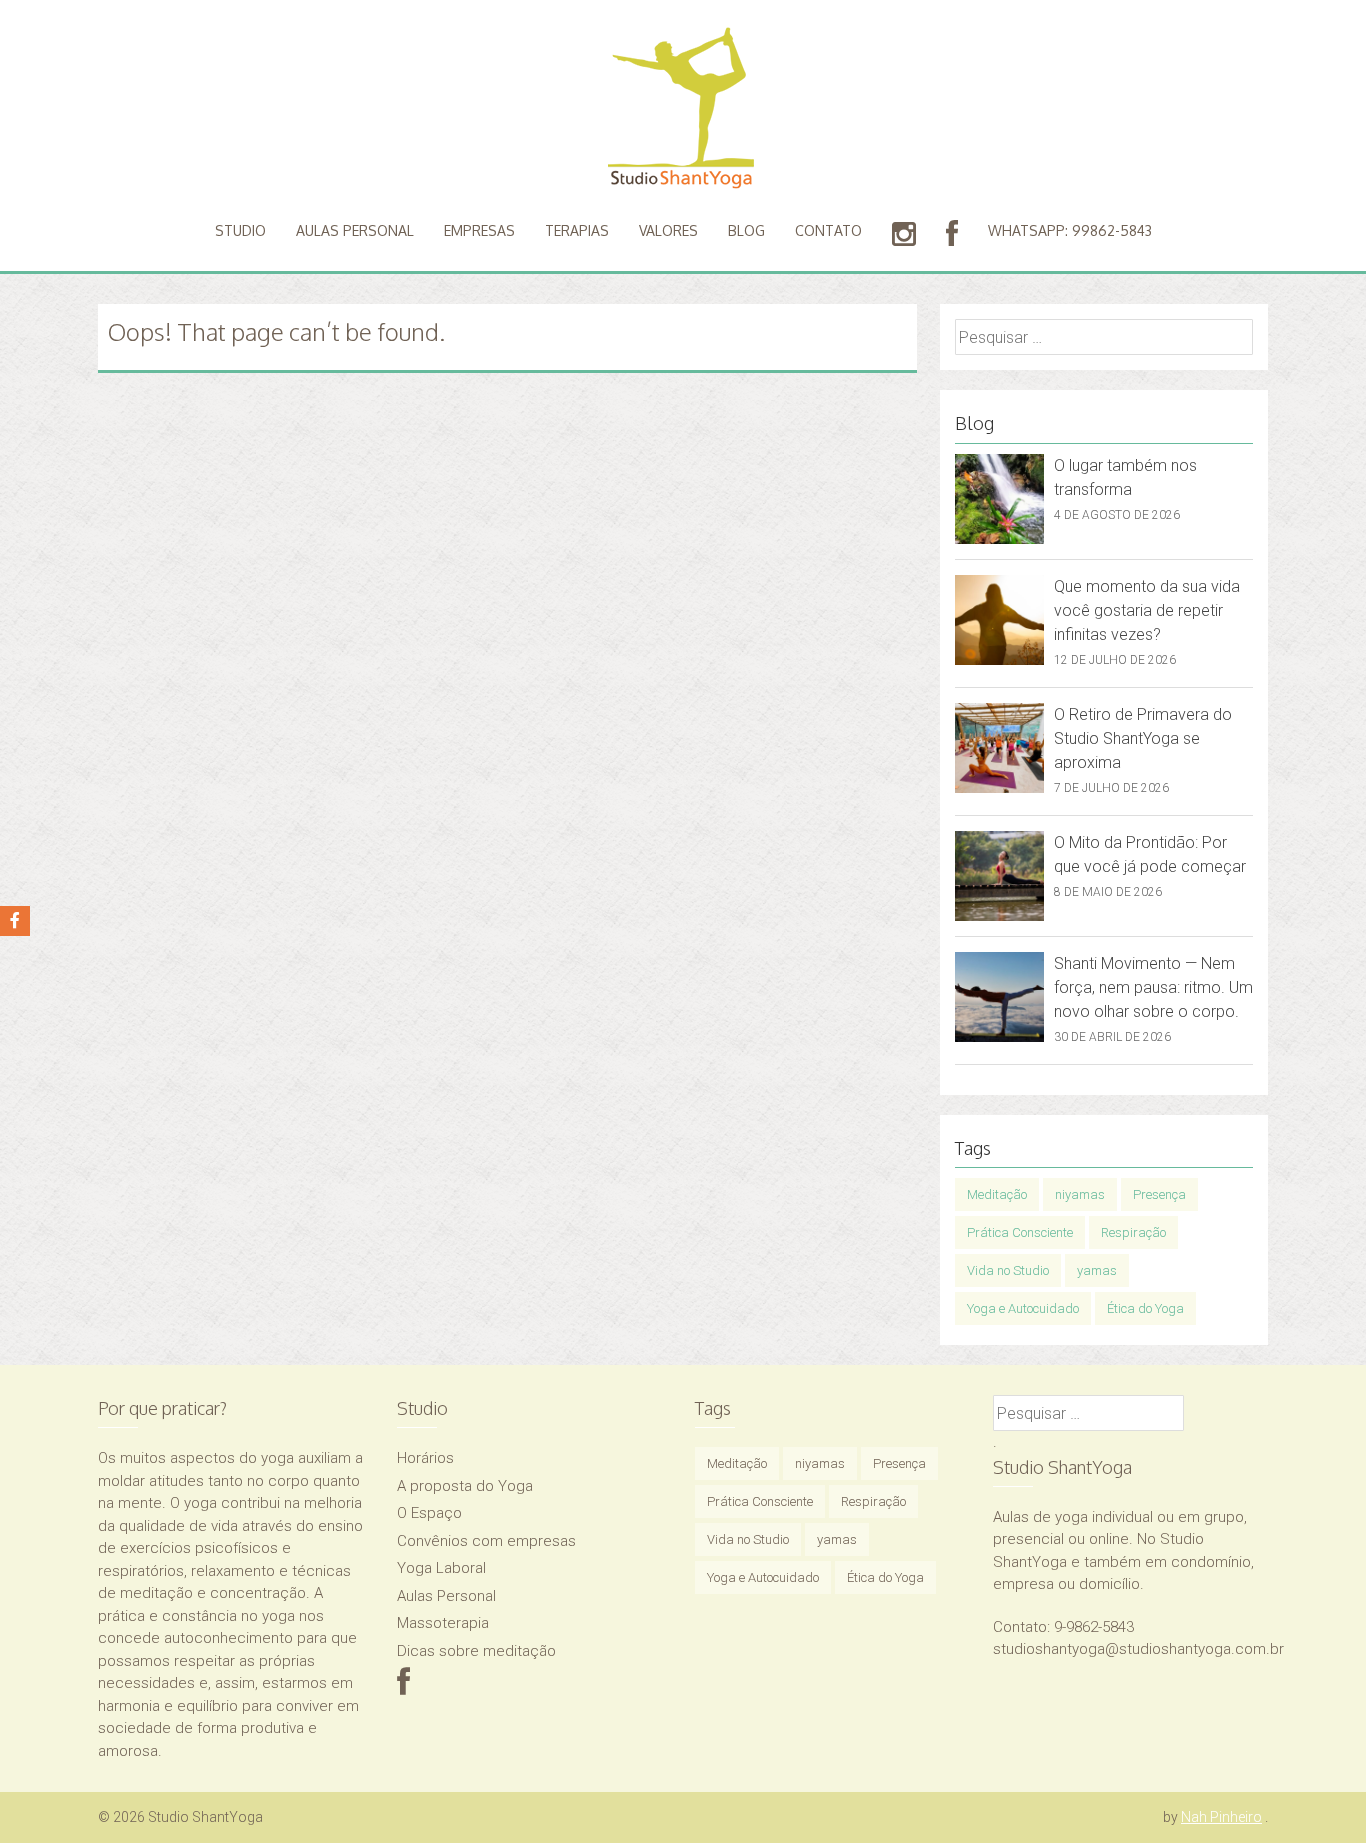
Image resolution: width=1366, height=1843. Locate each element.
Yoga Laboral (441, 1568)
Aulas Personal (446, 1596)
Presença (1159, 1194)
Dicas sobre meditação (476, 1651)
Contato (828, 230)
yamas (1097, 1270)
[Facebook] (403, 1688)
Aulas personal (355, 230)
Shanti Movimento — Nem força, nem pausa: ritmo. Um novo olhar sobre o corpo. (1153, 987)
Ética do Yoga (1145, 1308)
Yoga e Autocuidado (1023, 1308)
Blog (746, 230)
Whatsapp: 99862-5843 (1070, 230)
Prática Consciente (1020, 1232)
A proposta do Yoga (465, 1486)
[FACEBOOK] (952, 234)
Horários (425, 1458)
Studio (240, 230)
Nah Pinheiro (1221, 1817)
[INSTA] (904, 234)
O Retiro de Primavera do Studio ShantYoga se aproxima (1143, 738)
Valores (668, 230)
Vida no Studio (1008, 1270)
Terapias (577, 230)
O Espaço (429, 1513)
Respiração (1133, 1232)
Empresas (479, 230)
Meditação (997, 1194)
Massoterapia (443, 1623)
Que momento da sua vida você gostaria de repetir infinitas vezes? (1147, 610)
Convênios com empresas (486, 1541)
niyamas (1080, 1194)
